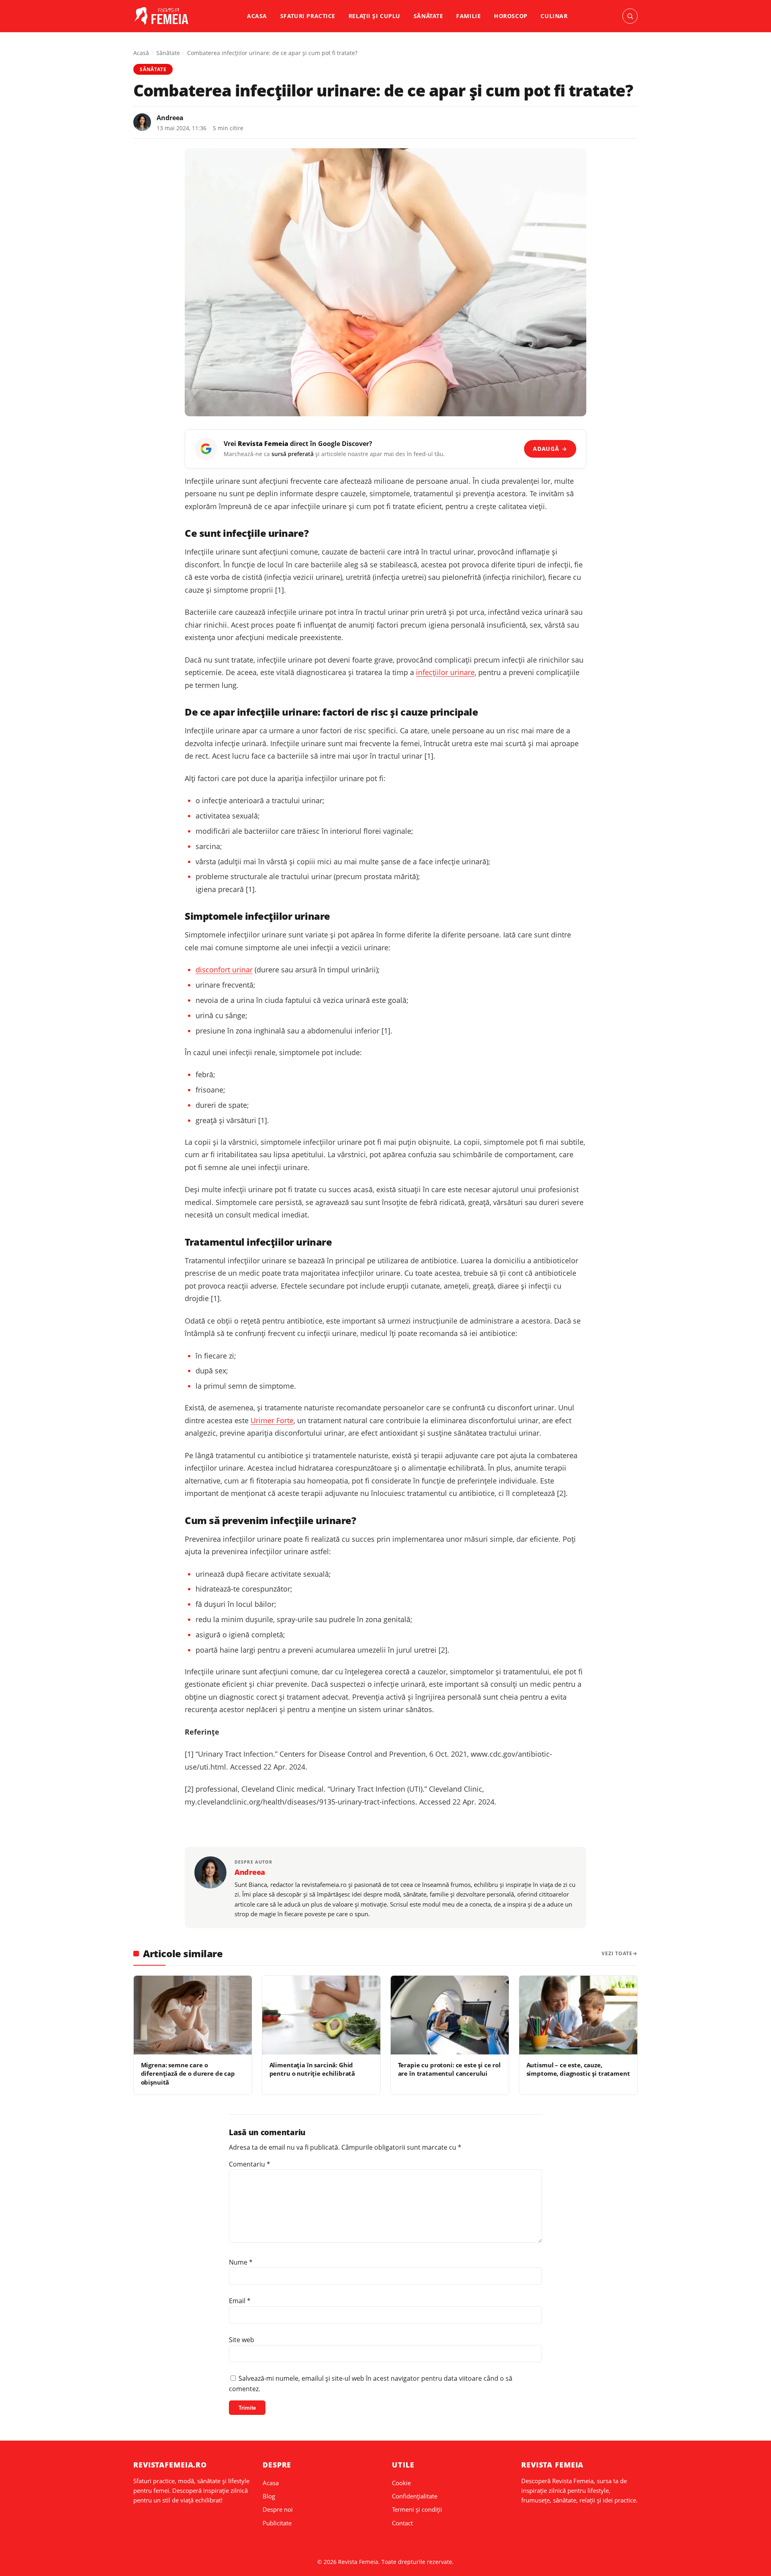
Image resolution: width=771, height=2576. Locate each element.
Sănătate (428, 16)
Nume (241, 2262)
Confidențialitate (415, 2496)
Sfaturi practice (308, 16)
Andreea (170, 118)
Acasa (257, 16)
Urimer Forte (272, 1420)
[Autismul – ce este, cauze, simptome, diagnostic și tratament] (578, 2015)
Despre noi (278, 2509)
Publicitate (277, 2523)
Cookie (401, 2483)
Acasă (141, 53)
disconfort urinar (224, 970)
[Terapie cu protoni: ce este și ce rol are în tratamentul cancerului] (450, 2015)
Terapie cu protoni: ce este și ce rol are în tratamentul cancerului (449, 2069)
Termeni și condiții (417, 2509)
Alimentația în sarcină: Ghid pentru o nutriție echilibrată (312, 2069)
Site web (242, 2340)
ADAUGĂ (550, 449)
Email (240, 2301)
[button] (630, 16)
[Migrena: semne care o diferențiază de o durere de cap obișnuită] (193, 2015)
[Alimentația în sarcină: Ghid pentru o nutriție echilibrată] (321, 2015)
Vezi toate (617, 1953)
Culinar (554, 16)
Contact (402, 2523)
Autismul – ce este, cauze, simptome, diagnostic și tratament (578, 2069)
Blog (269, 2496)
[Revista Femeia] (163, 16)
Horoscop (511, 16)
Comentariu (250, 2164)
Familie (468, 16)
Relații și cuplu (374, 16)
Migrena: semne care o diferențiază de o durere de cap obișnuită (188, 2074)
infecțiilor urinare (445, 672)
